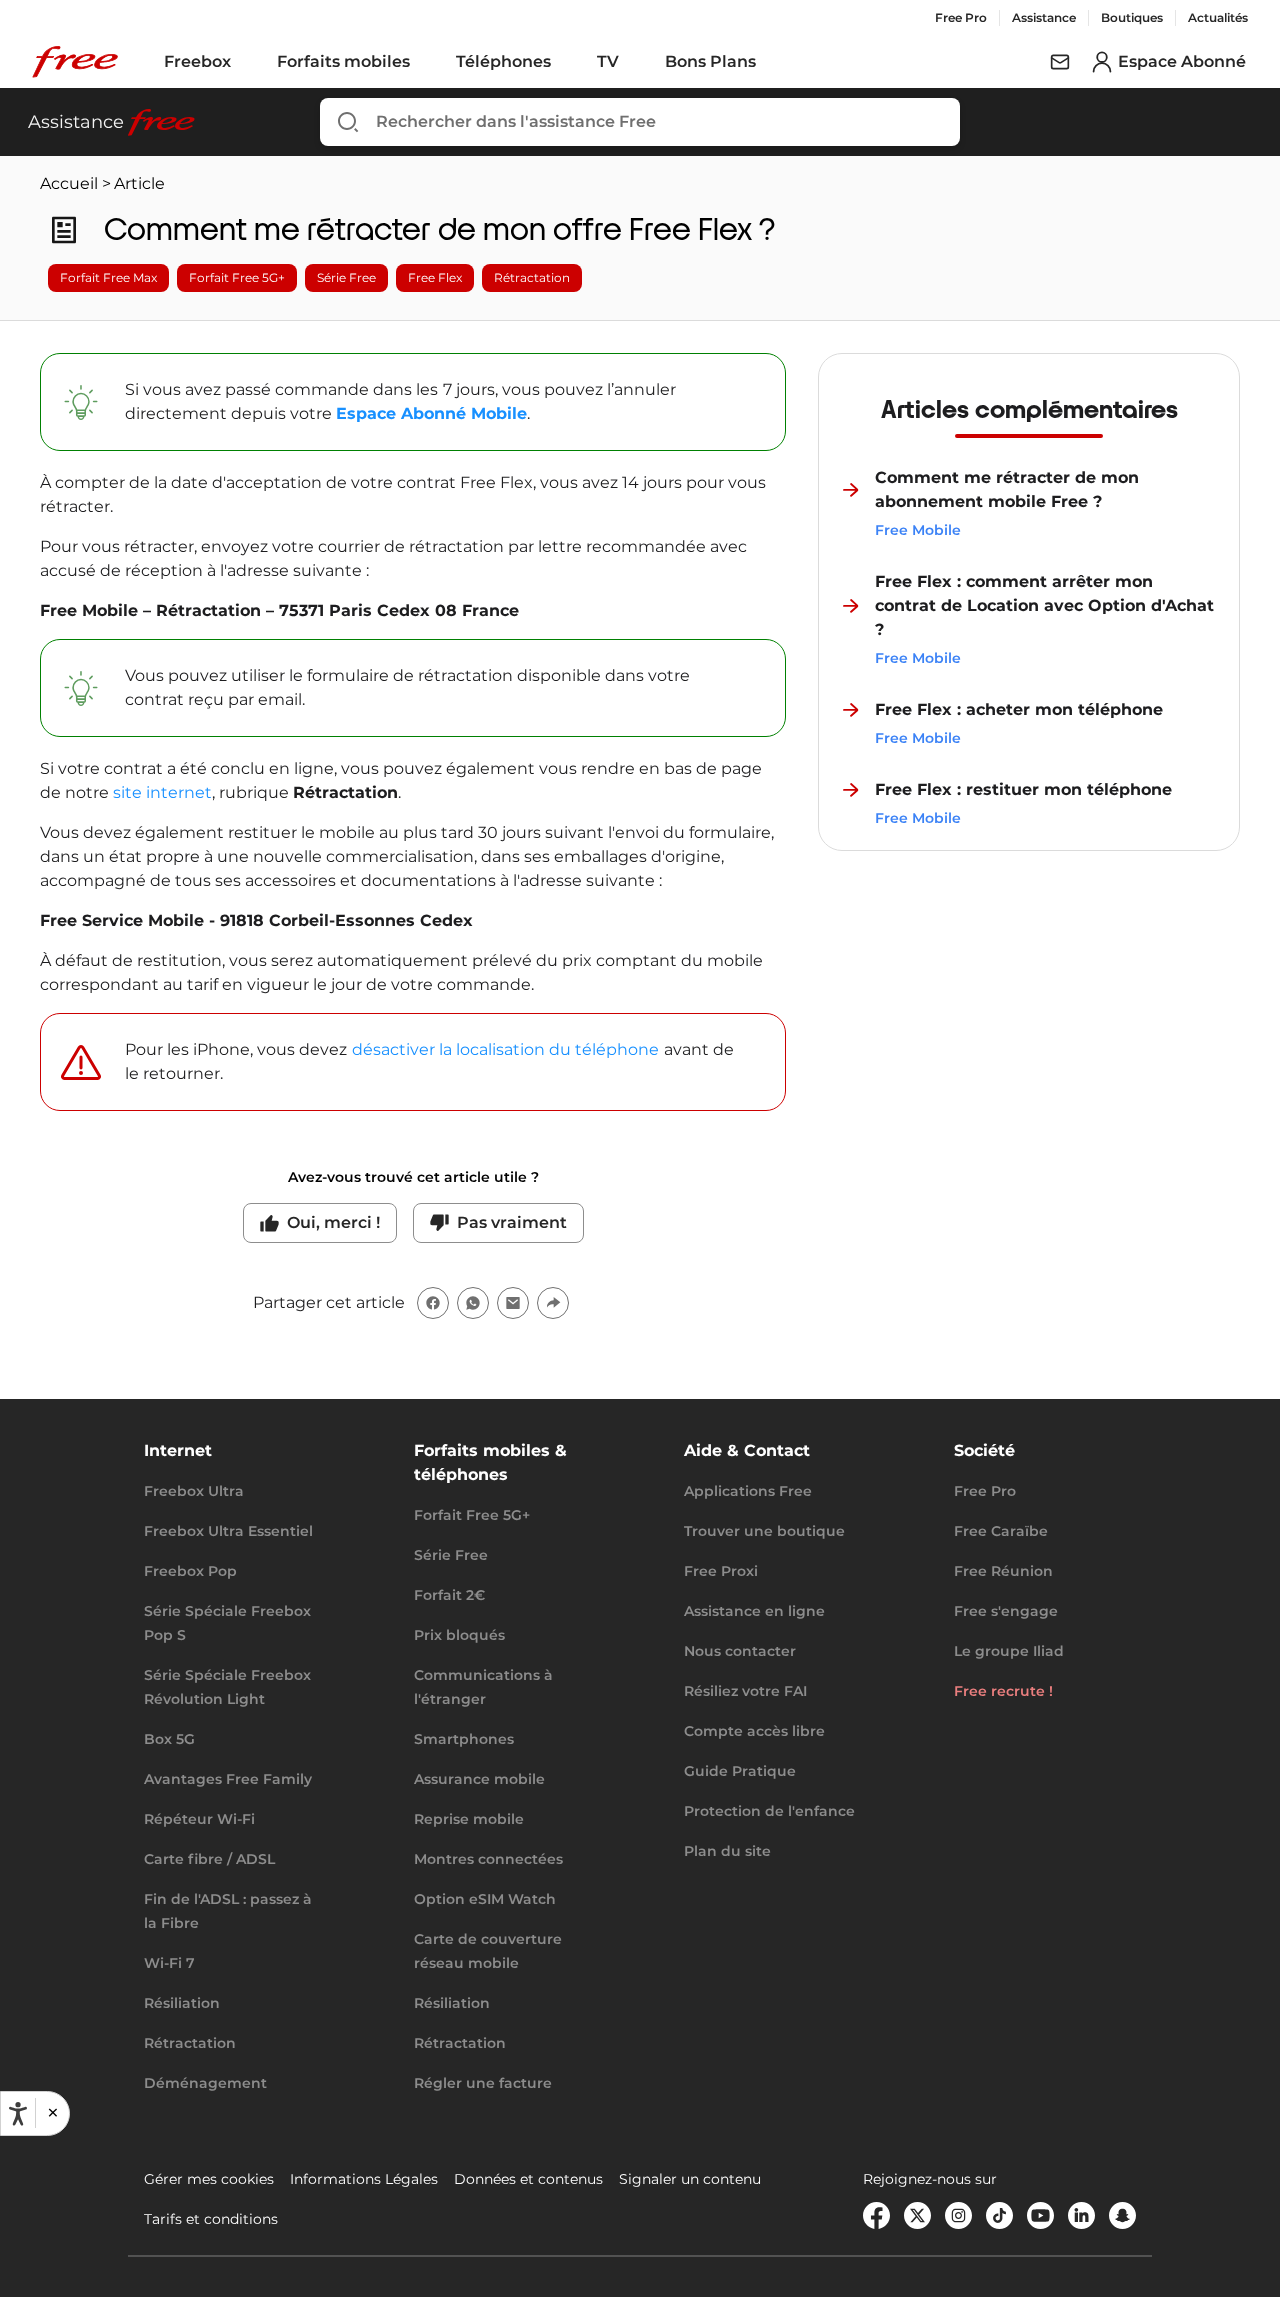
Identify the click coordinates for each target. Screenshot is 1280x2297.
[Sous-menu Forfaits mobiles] (424, 62)
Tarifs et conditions (211, 2219)
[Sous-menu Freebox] (245, 62)
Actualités (1218, 17)
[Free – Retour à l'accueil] (75, 62)
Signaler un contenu (690, 2179)
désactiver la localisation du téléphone (505, 1049)
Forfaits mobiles (343, 61)
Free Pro (961, 17)
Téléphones (503, 61)
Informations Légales (364, 2179)
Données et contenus (528, 2179)
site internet (162, 792)
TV (608, 61)
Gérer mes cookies (209, 2179)
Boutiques (1132, 17)
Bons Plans (710, 61)
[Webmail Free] (1060, 62)
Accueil (69, 183)
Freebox (197, 61)
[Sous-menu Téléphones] (565, 62)
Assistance (1044, 17)
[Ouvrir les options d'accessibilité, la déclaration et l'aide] (18, 2114)
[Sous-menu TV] (633, 62)
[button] (52, 2114)
